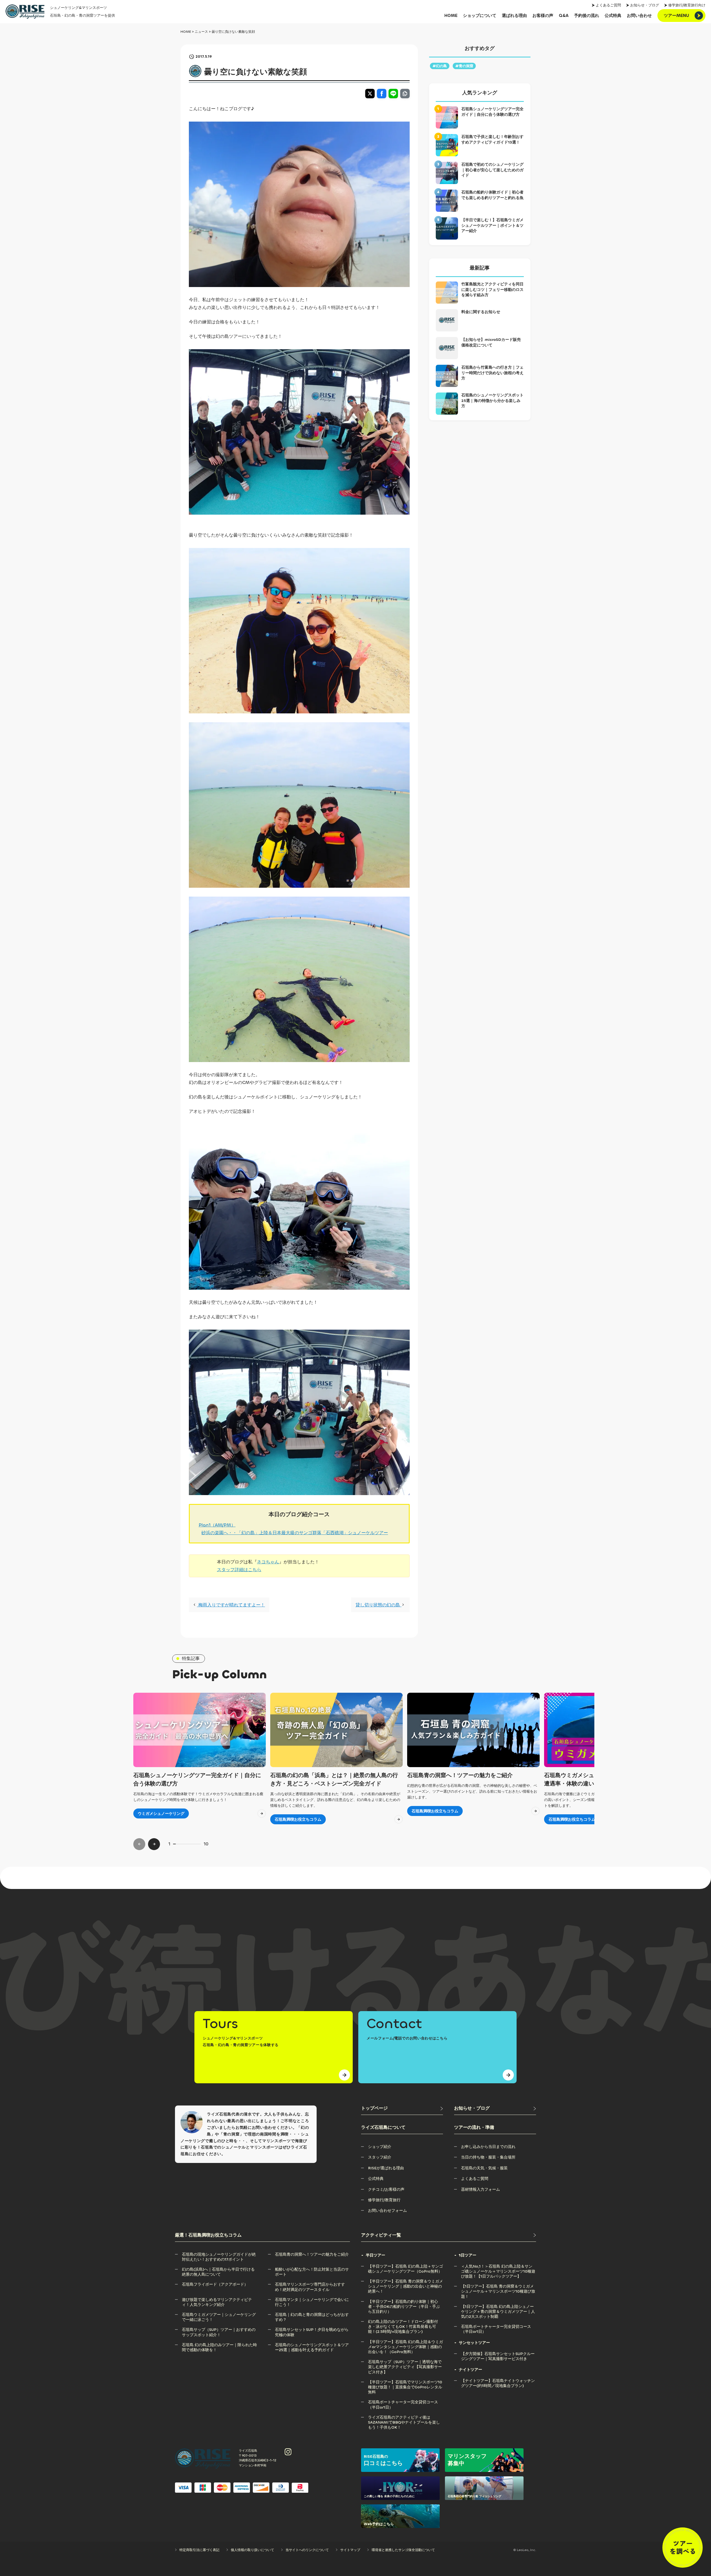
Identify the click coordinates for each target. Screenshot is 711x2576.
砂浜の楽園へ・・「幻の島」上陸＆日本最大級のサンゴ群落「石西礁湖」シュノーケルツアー (295, 1533)
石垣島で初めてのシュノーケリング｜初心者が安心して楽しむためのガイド (492, 170)
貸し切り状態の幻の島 (378, 1605)
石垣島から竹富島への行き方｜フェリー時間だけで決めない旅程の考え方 (492, 373)
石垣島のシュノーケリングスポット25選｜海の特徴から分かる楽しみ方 (492, 401)
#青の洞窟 (464, 66)
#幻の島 (440, 66)
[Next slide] (154, 1844)
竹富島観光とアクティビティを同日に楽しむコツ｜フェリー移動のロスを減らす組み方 (492, 290)
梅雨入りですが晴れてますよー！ (231, 1605)
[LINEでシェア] (393, 94)
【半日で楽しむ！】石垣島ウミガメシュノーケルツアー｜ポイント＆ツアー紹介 (492, 225)
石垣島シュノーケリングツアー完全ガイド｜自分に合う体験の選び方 (492, 112)
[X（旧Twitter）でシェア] (370, 94)
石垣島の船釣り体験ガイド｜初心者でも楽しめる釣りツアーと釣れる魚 (492, 195)
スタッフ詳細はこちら (239, 1570)
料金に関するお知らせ (481, 312)
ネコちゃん (268, 1562)
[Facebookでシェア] (382, 94)
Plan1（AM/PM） (217, 1525)
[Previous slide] (139, 1844)
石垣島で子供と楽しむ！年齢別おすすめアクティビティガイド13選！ (492, 139)
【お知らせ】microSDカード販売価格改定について (491, 342)
